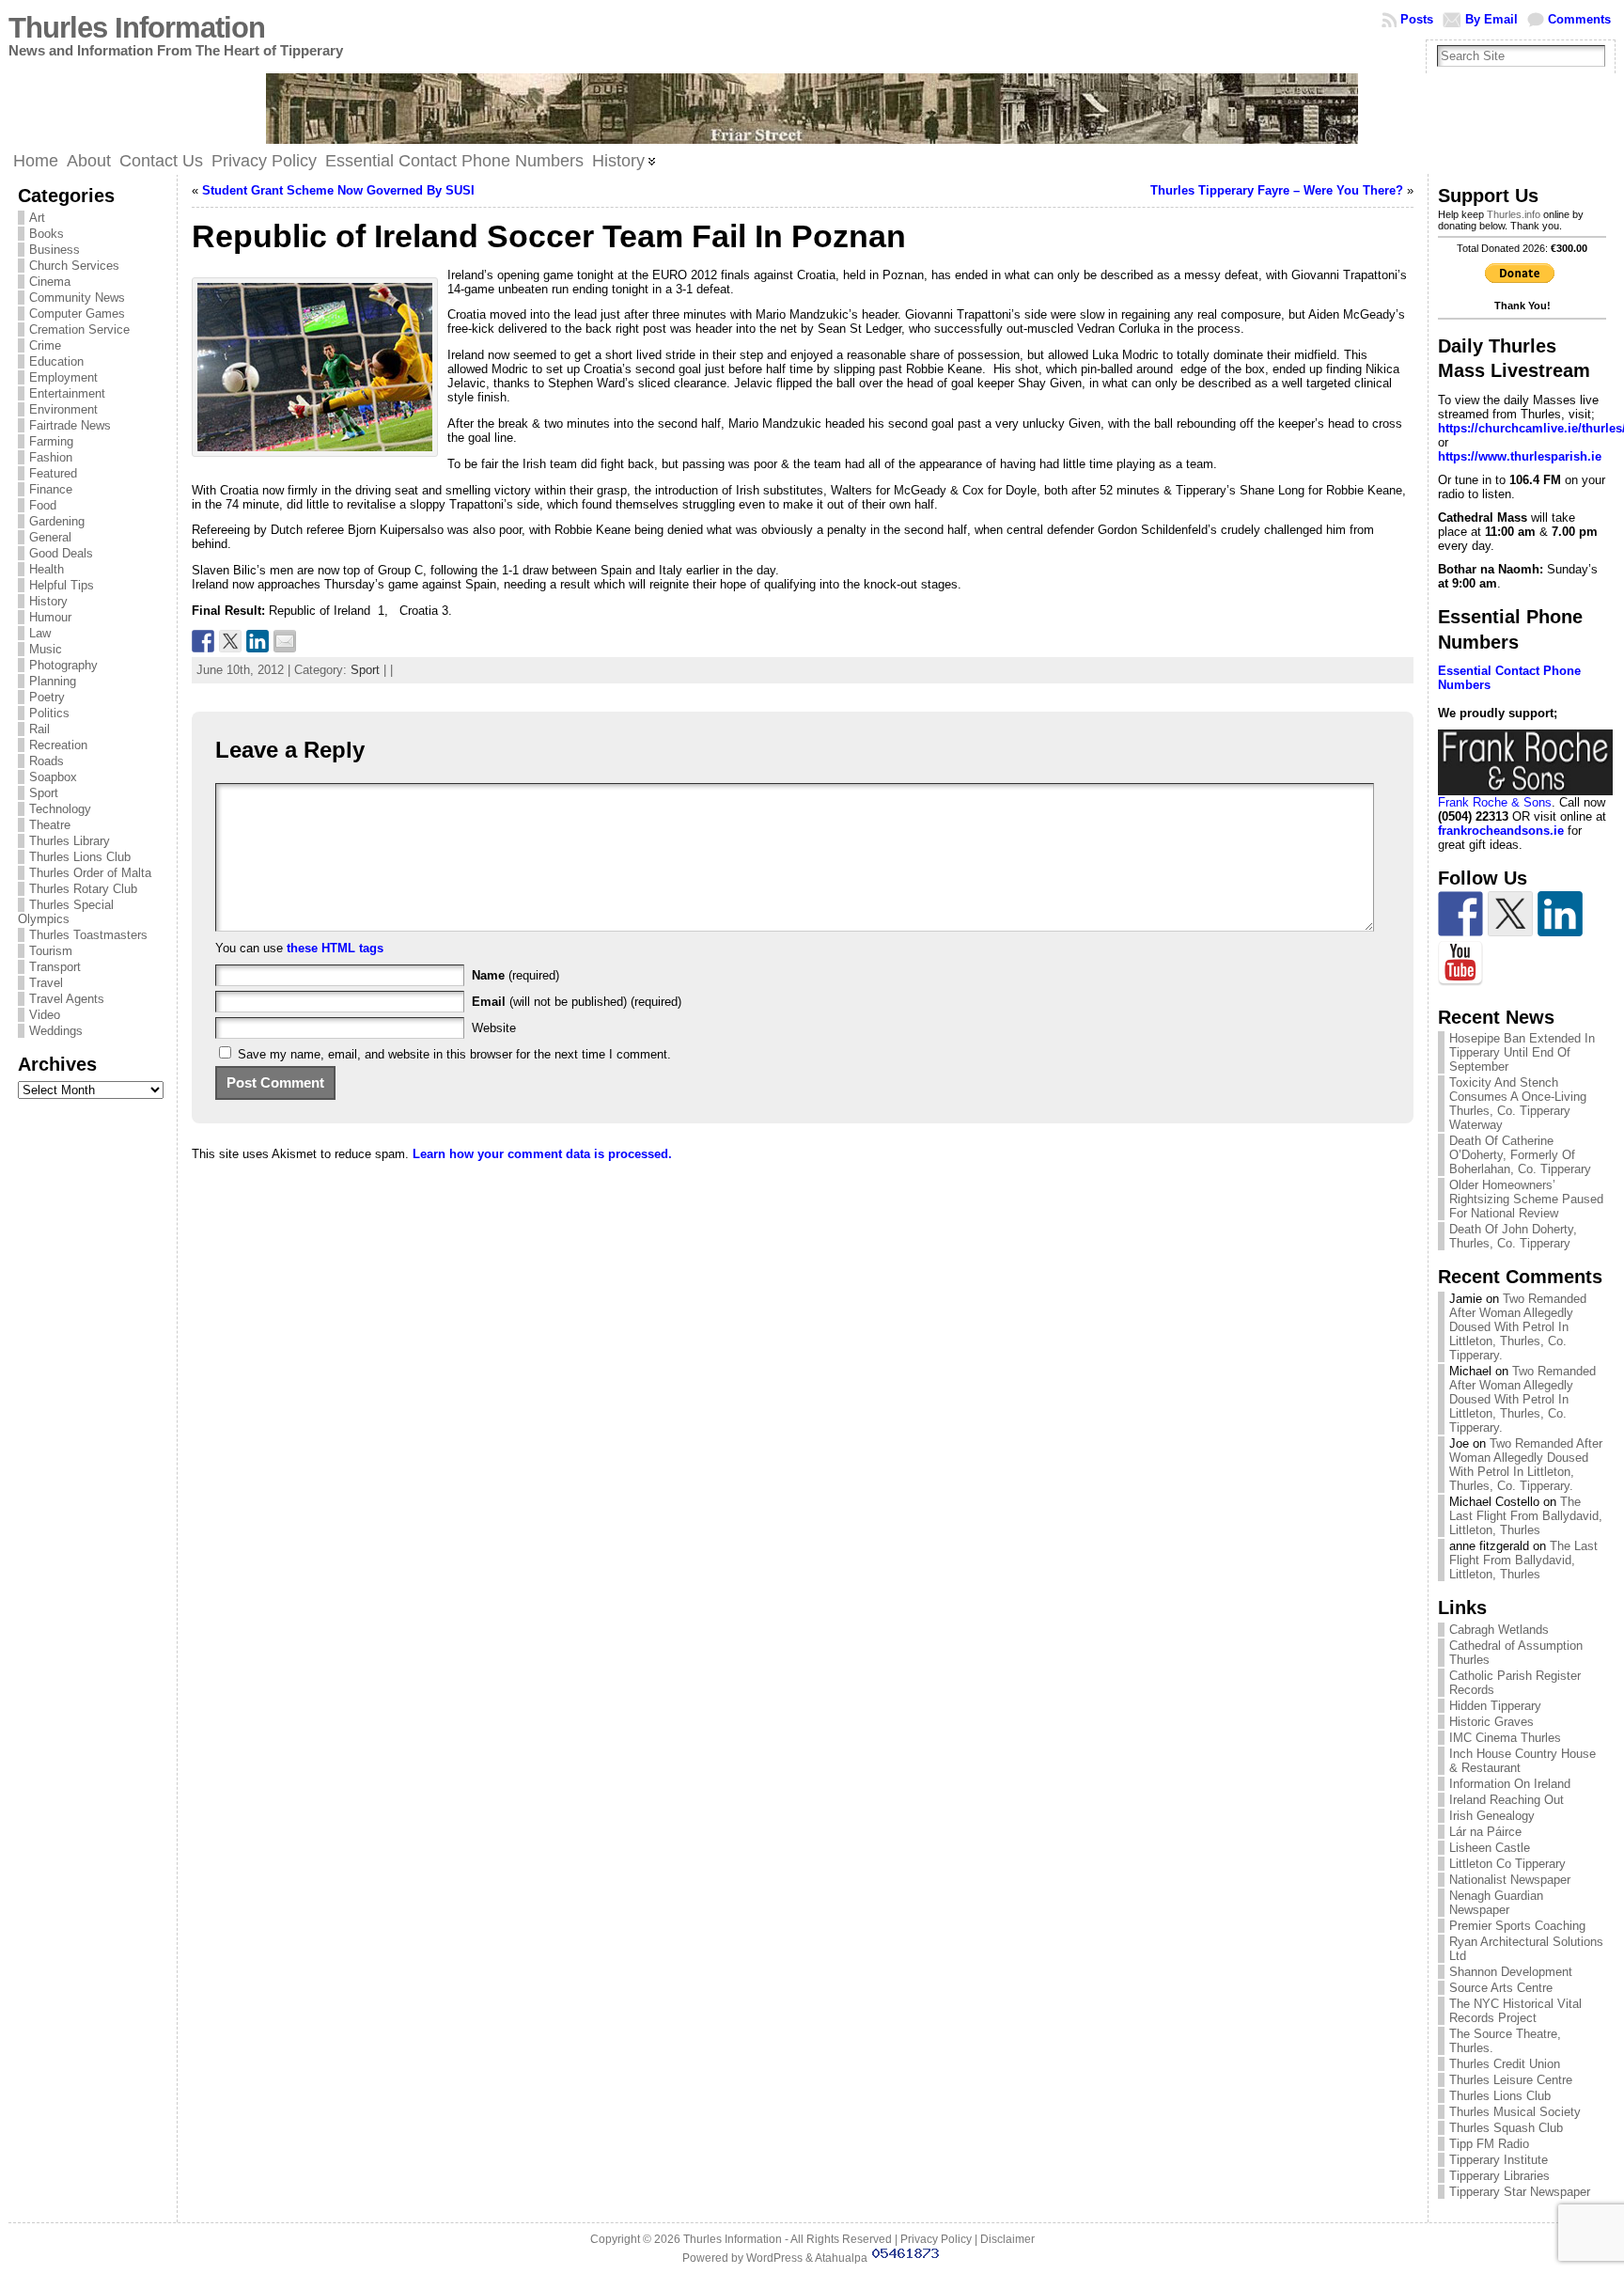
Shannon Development (1511, 1972)
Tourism (51, 951)
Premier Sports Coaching (1517, 1926)
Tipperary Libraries (1499, 2176)
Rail (39, 729)
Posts (1417, 19)
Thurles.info (1514, 214)
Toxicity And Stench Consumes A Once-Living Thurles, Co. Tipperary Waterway (1518, 1104)
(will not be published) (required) (577, 1002)
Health (47, 569)
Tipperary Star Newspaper (1520, 2192)
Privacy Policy (936, 2239)
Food (43, 505)
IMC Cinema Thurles (1505, 1738)
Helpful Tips (62, 585)
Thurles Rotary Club (83, 889)
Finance (51, 489)
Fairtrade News (70, 425)
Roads (47, 761)
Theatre (50, 825)
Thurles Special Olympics (66, 912)
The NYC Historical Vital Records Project (1515, 2011)
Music (46, 649)
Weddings (56, 1031)
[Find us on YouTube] (1460, 964)
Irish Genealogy (1492, 1816)
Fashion (51, 457)
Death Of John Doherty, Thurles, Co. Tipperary (1513, 1236)
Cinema (50, 282)
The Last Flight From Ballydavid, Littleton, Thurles (1526, 1516)
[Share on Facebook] (203, 641)
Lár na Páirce (1485, 1832)
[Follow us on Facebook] (1460, 914)
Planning (53, 681)
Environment (63, 409)
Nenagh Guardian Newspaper (1496, 1903)
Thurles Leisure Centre (1511, 2080)
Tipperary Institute (1499, 2160)
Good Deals (61, 553)
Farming (51, 441)
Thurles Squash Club (1506, 2128)
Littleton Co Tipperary (1507, 1864)
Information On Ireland (1510, 1784)
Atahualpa (841, 2258)
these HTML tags (335, 948)
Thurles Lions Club (80, 857)
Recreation (58, 745)
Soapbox (53, 777)
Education (56, 361)
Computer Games (77, 314)
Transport (55, 967)
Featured (53, 473)
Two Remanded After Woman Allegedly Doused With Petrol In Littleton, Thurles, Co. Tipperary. (1518, 1327)
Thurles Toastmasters (88, 935)
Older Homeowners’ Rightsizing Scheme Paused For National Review (1526, 1199)
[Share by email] (285, 641)
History (48, 601)
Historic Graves (1491, 1722)
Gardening (57, 521)
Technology (60, 809)
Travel (46, 983)
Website (494, 1028)
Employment (63, 377)
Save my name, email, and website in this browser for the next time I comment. (454, 1054)
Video (45, 1015)
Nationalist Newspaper (1510, 1880)
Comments (1579, 19)
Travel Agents (67, 999)
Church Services (74, 266)
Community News (77, 298)
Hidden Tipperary (1495, 1706)
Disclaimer (1007, 2239)
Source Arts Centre (1501, 1988)
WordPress (774, 2258)
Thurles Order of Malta (90, 873)
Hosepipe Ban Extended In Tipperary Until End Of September (1522, 1052)
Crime (45, 345)
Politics (49, 713)
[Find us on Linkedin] (1560, 914)
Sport (44, 793)
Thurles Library (70, 841)
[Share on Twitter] (230, 641)
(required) (515, 975)
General (50, 537)
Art (37, 218)
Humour (50, 617)
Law (40, 633)
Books (47, 234)
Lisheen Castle (1490, 1848)
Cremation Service (79, 329)
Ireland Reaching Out (1507, 1800)
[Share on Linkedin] (258, 641)
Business (55, 250)
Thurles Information (137, 28)
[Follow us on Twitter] (1510, 914)
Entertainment (67, 393)
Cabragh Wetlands (1499, 1630)
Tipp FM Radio (1489, 2144)
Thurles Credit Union (1505, 2064)
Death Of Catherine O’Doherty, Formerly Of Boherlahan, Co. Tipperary (1520, 1155)
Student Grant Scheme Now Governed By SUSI (338, 190)
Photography (63, 665)
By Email (1491, 19)
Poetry (47, 697)
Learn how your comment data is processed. (542, 1154)
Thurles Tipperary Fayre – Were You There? (1277, 190)
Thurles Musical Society (1515, 2112)
